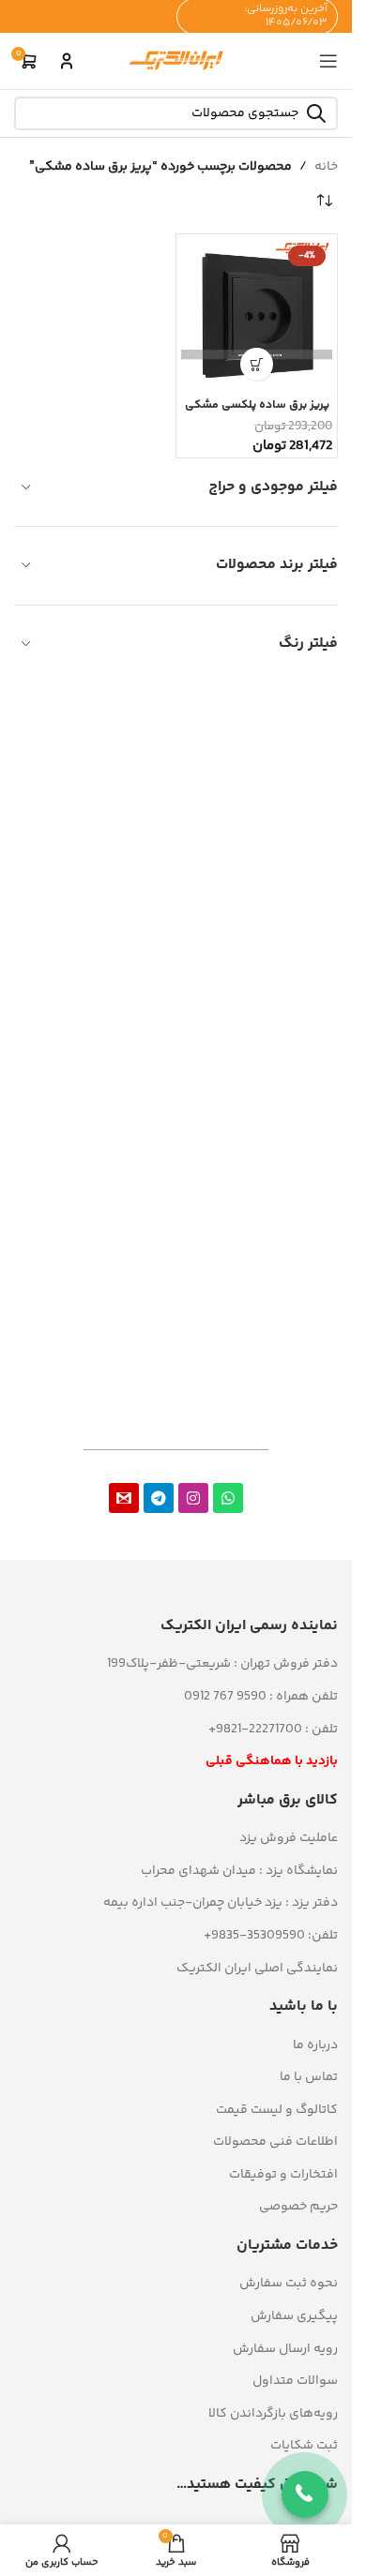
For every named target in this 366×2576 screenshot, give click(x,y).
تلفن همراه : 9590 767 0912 (261, 1697)
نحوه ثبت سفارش (289, 2284)
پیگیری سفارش (294, 2316)
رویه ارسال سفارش (285, 2349)
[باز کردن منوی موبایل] (328, 61)
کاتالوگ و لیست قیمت (277, 2110)
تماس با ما (309, 2077)
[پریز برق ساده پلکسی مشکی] (257, 315)
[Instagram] (193, 1498)
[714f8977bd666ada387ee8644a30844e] (124, 1498)
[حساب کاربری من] (67, 61)
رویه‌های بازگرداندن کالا (273, 2414)
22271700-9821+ (255, 1730)
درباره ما (315, 2045)
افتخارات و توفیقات (283, 2175)
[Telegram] (159, 1498)
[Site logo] (176, 61)
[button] (257, 364)
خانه (326, 167)
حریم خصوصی (298, 2207)
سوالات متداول (295, 2381)
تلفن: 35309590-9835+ (271, 1936)
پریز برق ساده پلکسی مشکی (257, 405)
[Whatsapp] (228, 1498)
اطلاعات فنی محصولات (275, 2142)
